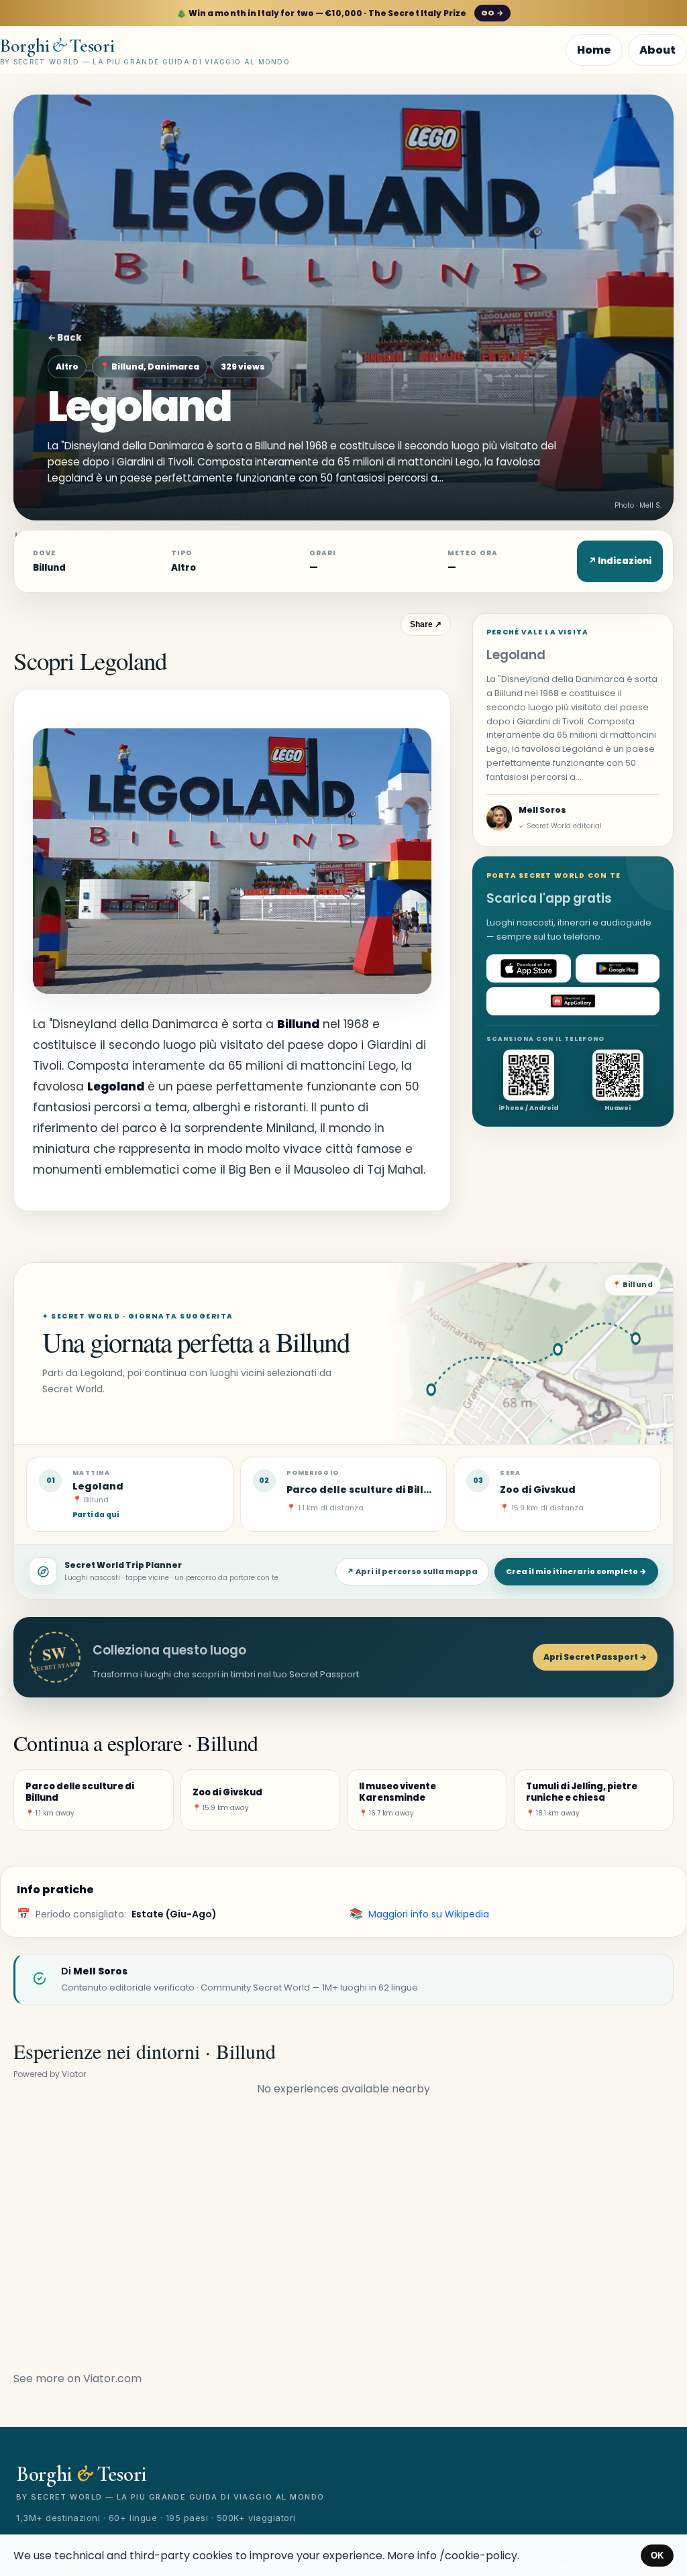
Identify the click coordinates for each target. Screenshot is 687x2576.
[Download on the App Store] (529, 968)
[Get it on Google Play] (618, 968)
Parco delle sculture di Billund (365, 1490)
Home (594, 50)
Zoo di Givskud (538, 1490)
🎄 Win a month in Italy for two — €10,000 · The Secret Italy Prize (340, 13)
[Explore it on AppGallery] (573, 1001)
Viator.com (112, 2378)
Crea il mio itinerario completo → (576, 1571)
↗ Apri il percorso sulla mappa (412, 1571)
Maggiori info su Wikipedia (429, 1914)
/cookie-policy (478, 2556)
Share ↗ (426, 624)
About (657, 50)
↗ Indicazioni (620, 561)
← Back (65, 338)
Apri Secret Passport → (595, 1657)
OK (657, 2556)
